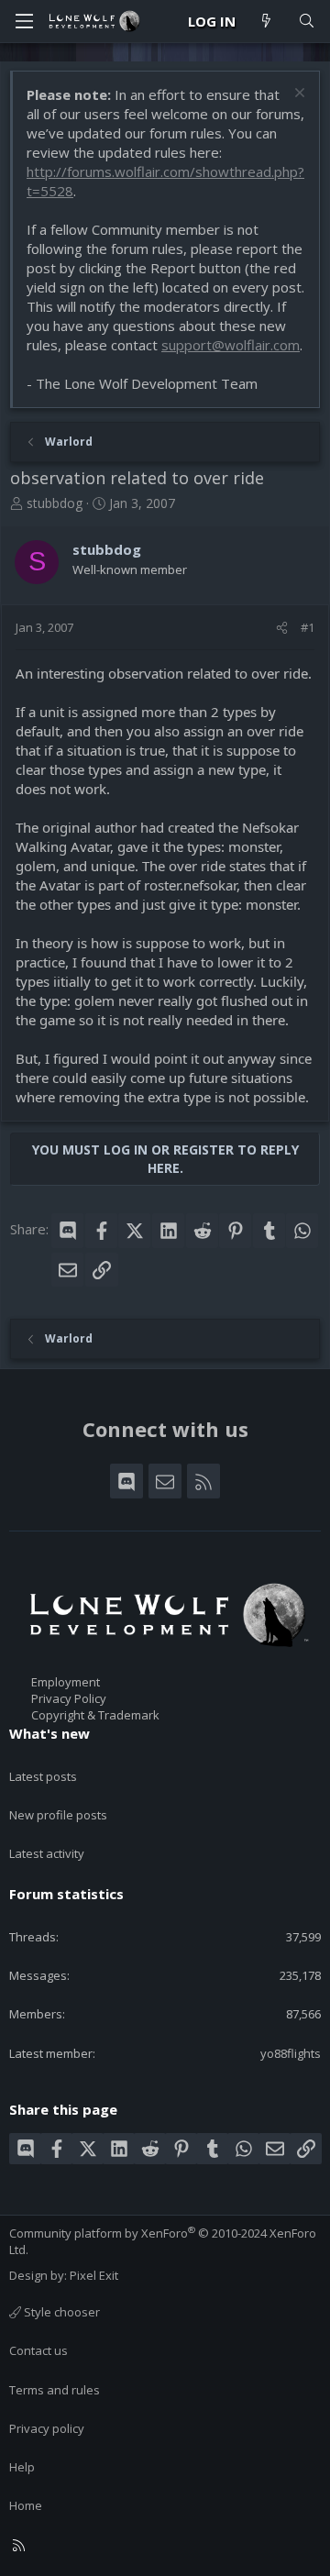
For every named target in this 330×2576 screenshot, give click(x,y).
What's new (49, 1733)
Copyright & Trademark (95, 1715)
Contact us (38, 2350)
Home (26, 2505)
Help (22, 2467)
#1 (308, 627)
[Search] (307, 22)
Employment (66, 1682)
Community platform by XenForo (163, 2241)
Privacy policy (47, 2428)
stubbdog (55, 503)
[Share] (282, 627)
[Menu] (24, 21)
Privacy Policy (69, 1698)
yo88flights (291, 2053)
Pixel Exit (94, 2275)
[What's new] (266, 22)
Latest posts (43, 1776)
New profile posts (58, 1815)
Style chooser (60, 2312)
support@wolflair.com (231, 345)
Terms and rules (55, 2390)
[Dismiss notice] (297, 95)
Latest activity (47, 1853)
